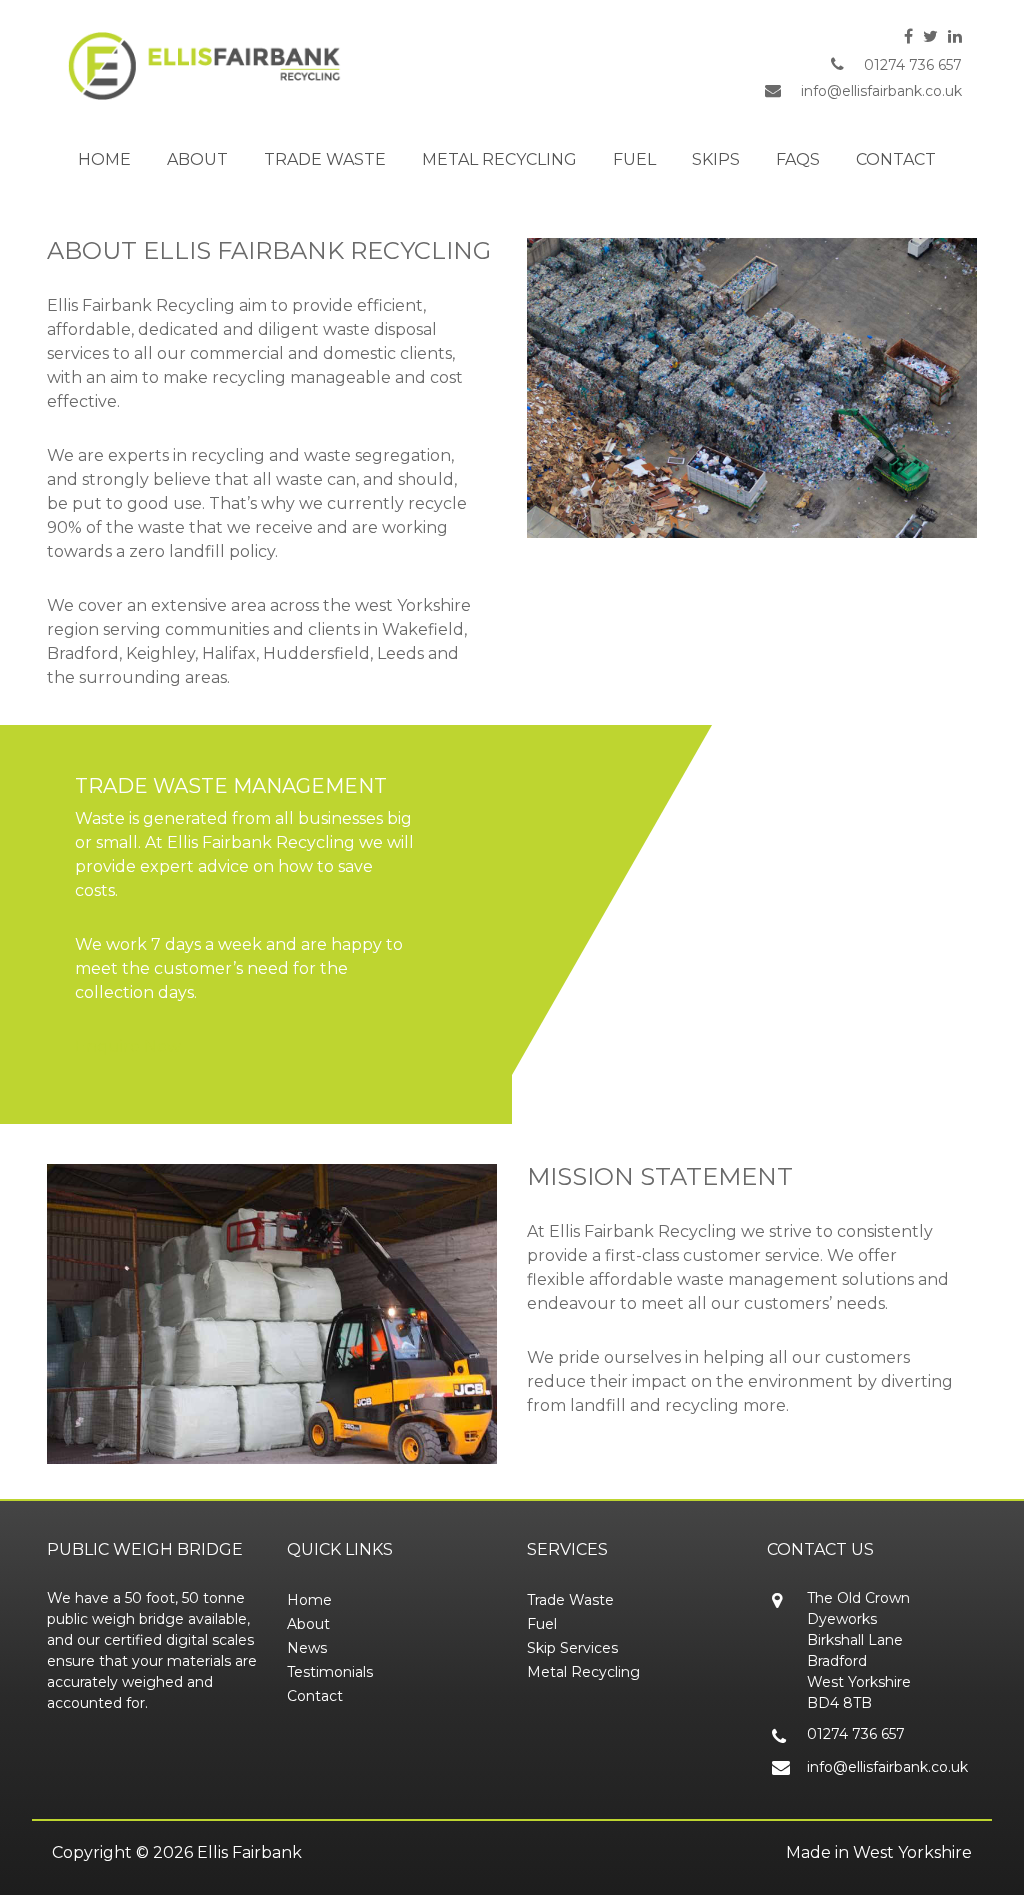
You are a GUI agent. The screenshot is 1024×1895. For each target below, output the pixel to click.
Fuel (634, 159)
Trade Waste (325, 159)
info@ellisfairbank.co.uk (881, 91)
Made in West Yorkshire (879, 1852)
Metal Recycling (499, 159)
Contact (896, 159)
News (307, 1648)
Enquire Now (128, 1046)
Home (104, 159)
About (197, 159)
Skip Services (572, 1648)
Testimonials (330, 1672)
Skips (716, 159)
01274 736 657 (913, 65)
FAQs (798, 159)
